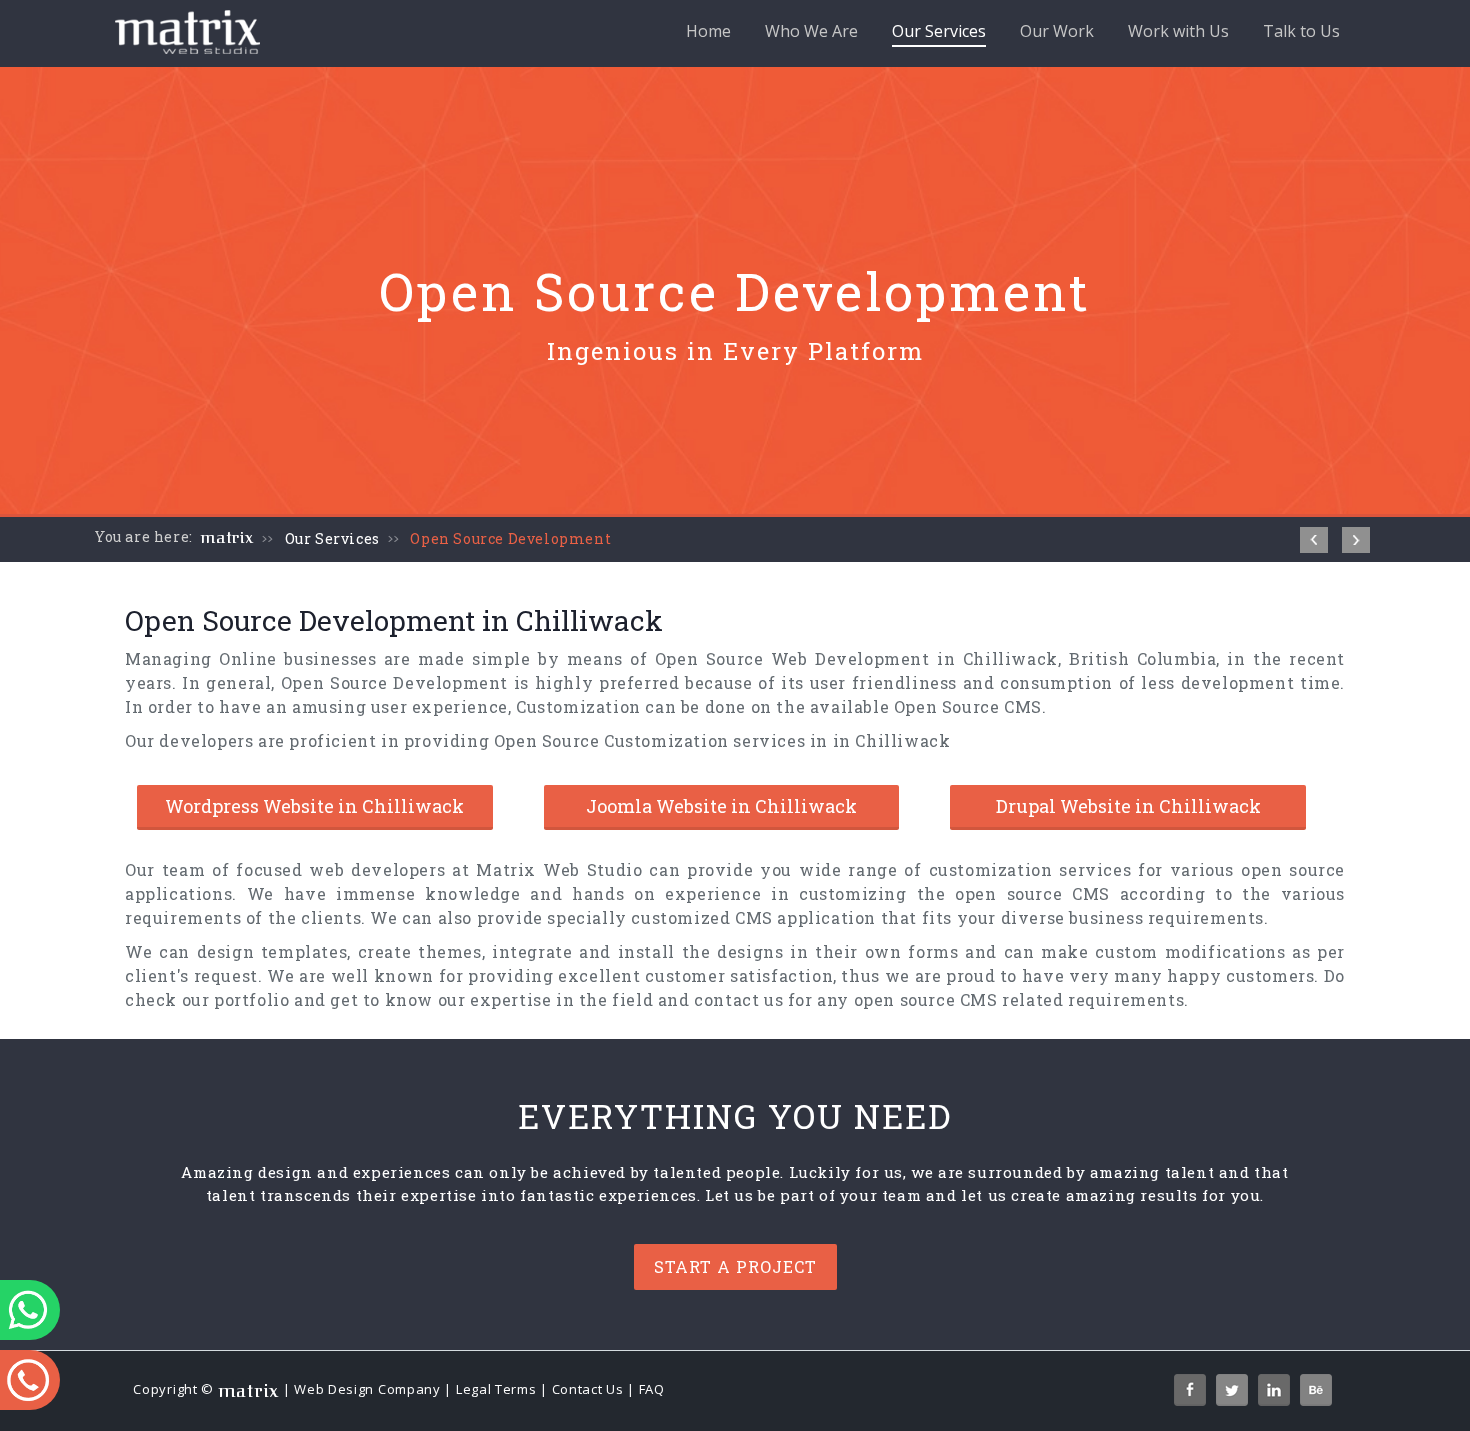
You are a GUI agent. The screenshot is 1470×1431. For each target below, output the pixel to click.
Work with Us (1178, 31)
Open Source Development (510, 538)
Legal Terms (496, 1389)
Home (708, 31)
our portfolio (236, 999)
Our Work (1057, 31)
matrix (227, 538)
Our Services (939, 31)
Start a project (735, 1266)
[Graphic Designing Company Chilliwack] (1356, 540)
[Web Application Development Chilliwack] (1314, 540)
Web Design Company (367, 1389)
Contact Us (588, 1389)
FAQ (652, 1389)
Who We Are (811, 31)
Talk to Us (1301, 31)
